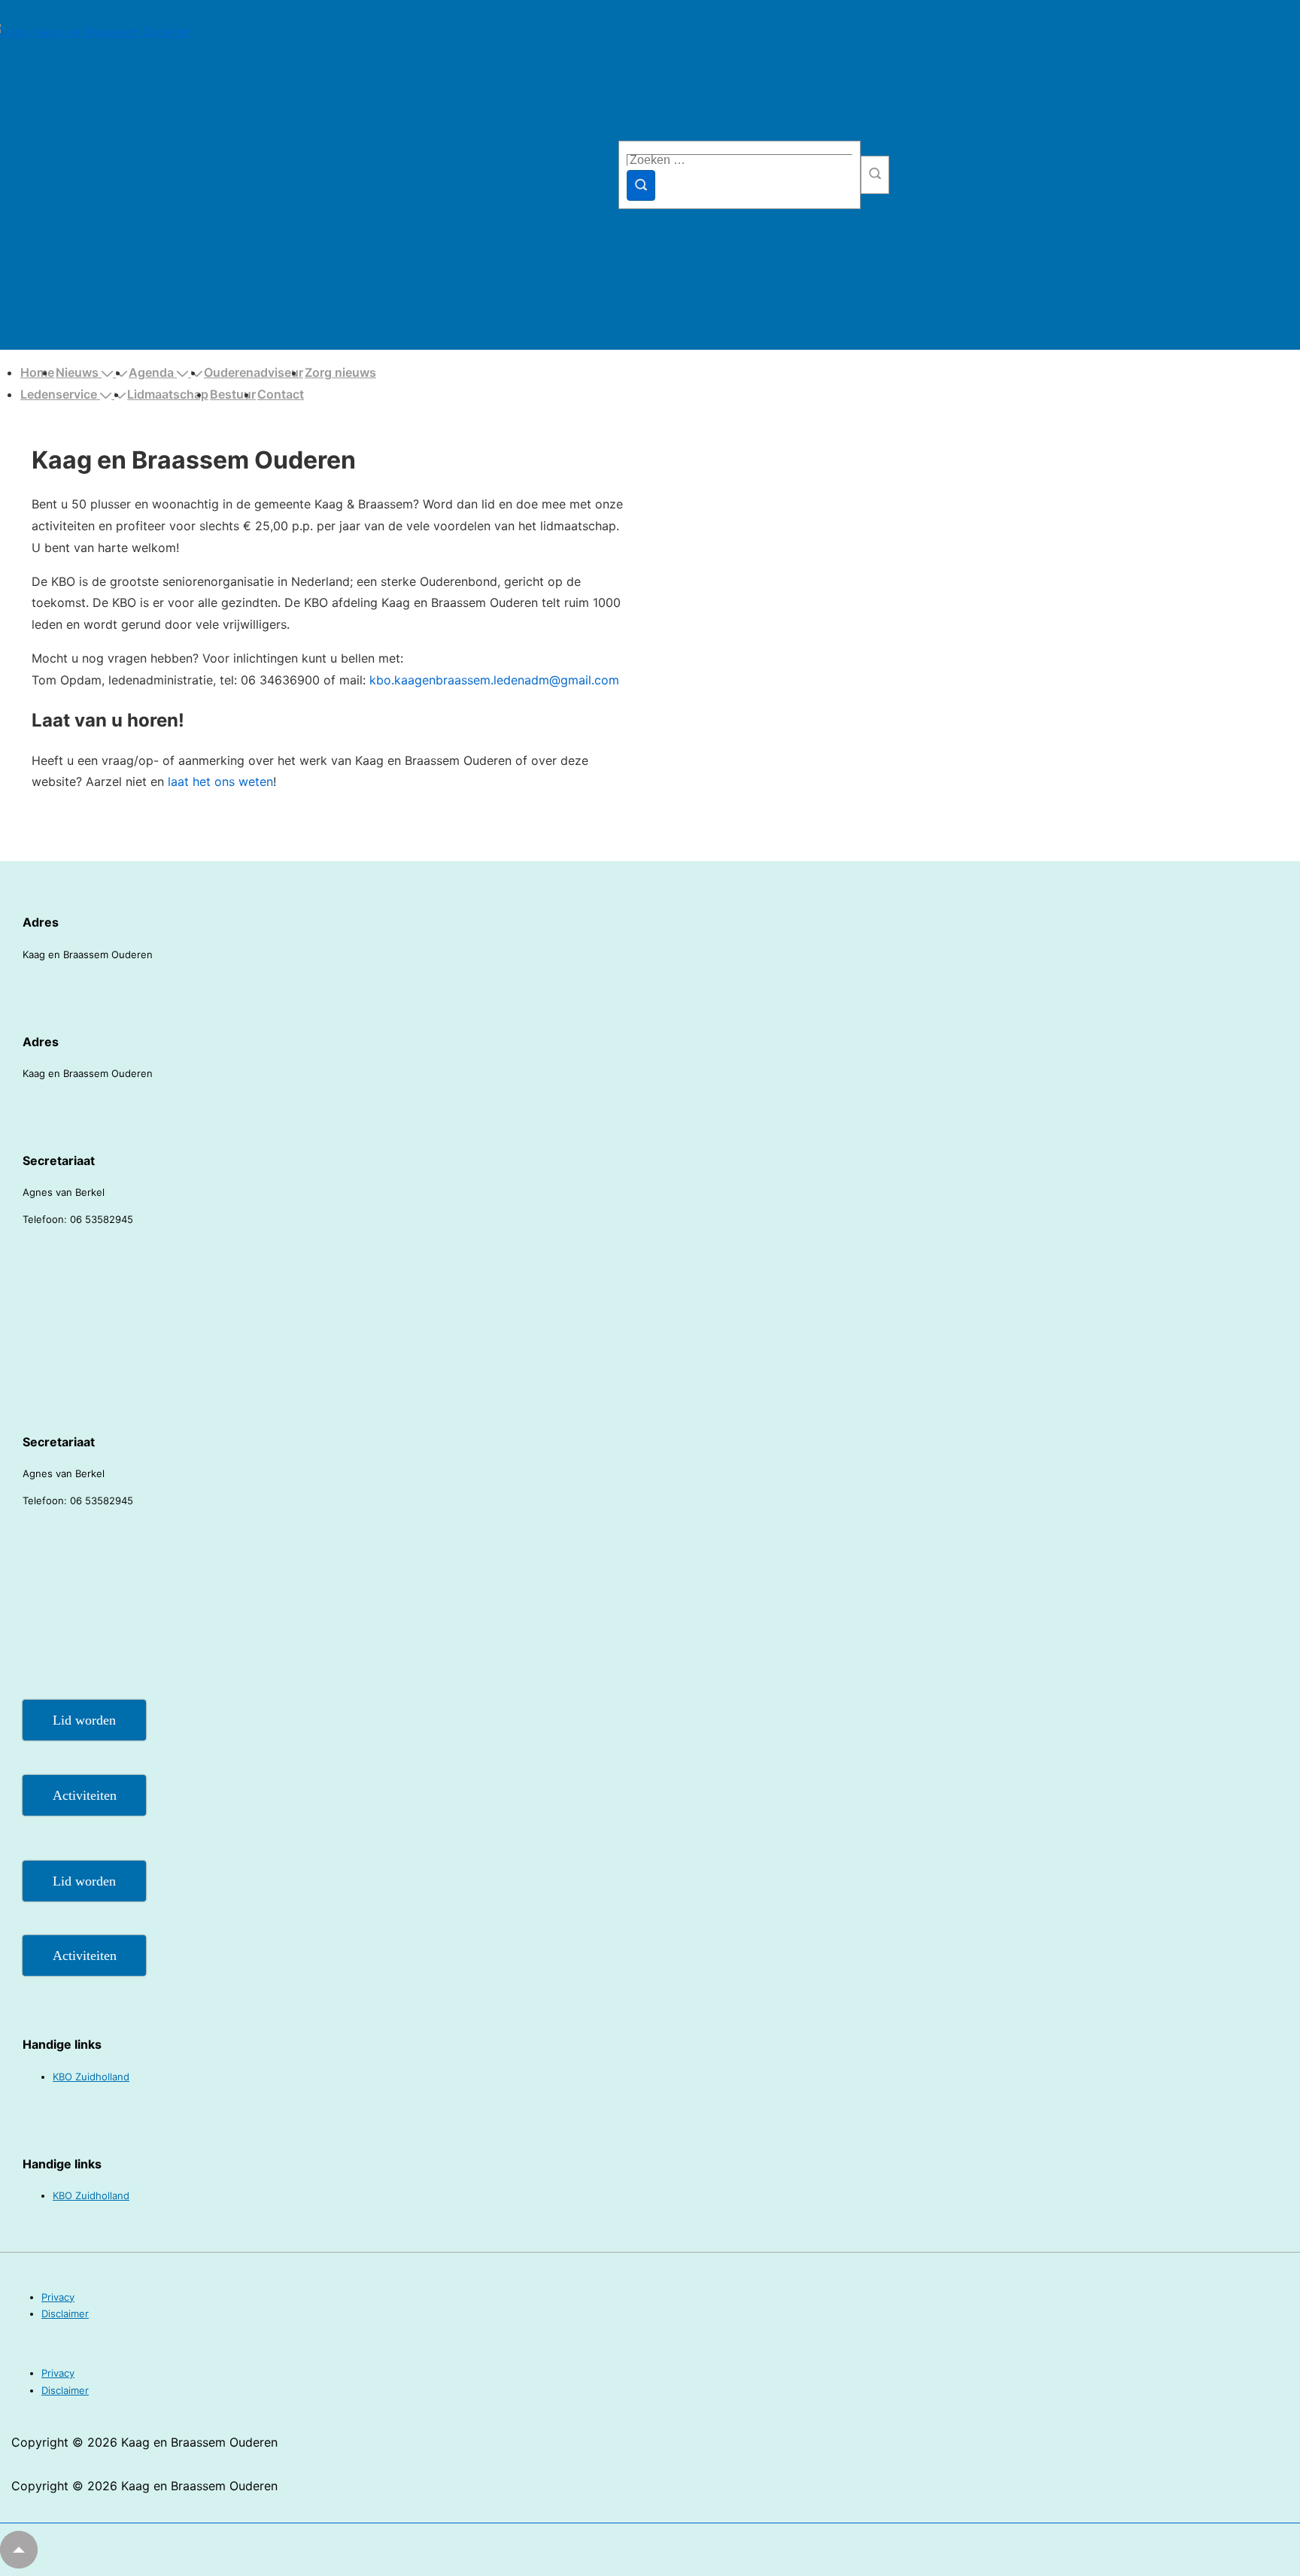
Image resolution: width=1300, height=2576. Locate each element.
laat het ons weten (220, 781)
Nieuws (77, 372)
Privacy (58, 2297)
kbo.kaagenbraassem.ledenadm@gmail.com (494, 680)
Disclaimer (65, 2314)
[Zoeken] (641, 185)
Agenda (151, 372)
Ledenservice (59, 394)
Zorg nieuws (340, 372)
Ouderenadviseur (254, 372)
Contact (281, 394)
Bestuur (233, 394)
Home (37, 372)
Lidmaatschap (168, 394)
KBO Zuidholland (91, 2077)
